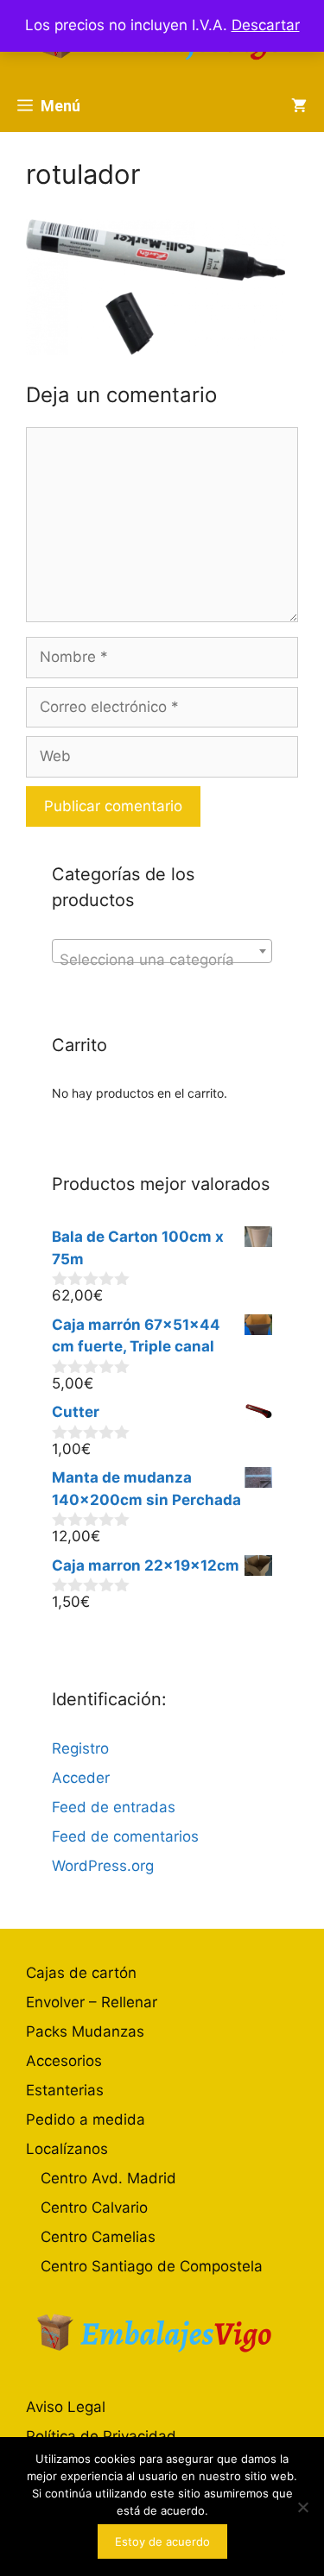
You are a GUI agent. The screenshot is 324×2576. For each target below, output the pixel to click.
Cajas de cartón (81, 1973)
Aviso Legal (66, 2407)
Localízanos (67, 2149)
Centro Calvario (94, 2208)
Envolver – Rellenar (92, 2002)
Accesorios (64, 2061)
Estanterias (65, 2090)
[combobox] (162, 951)
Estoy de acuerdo (162, 2541)
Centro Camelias (98, 2237)
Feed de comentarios (125, 1836)
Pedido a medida (86, 2119)
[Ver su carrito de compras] (299, 106)
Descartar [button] (266, 25)
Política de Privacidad (101, 2436)
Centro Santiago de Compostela (152, 2266)
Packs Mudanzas (85, 2031)
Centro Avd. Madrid (108, 2178)
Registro (80, 1748)
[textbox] (162, 959)
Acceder (81, 1778)
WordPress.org (103, 1866)
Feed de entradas (114, 1807)
